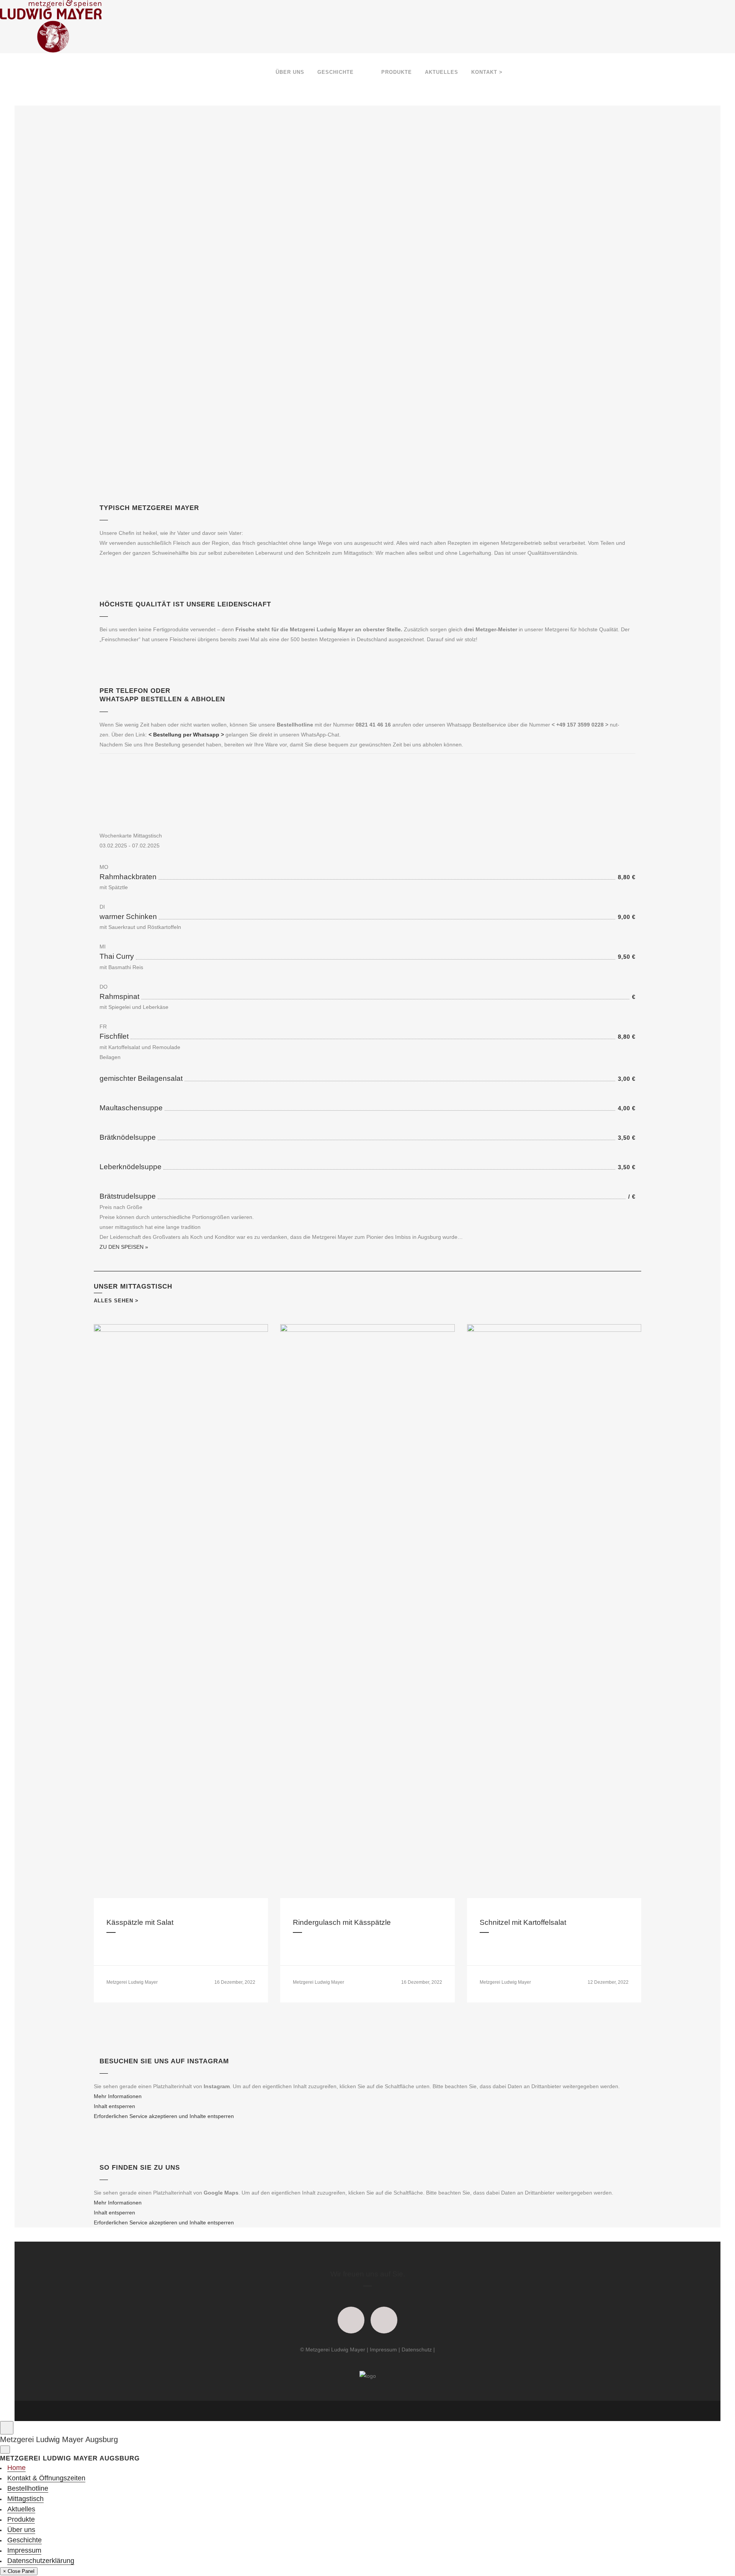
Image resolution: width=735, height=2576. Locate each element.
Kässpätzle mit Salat (140, 1922)
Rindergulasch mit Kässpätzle (342, 1922)
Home (16, 2468)
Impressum (383, 2350)
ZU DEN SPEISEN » (124, 1247)
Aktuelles (21, 2509)
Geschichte (24, 2540)
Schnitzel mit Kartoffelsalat (523, 1922)
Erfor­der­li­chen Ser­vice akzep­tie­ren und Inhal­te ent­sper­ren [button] (164, 2116)
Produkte (21, 2519)
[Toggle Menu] (7, 2428)
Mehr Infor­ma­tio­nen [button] (118, 2096)
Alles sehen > (116, 1301)
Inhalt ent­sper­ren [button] (114, 2106)
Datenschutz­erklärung (41, 2561)
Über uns (21, 2530)
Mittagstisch (25, 2499)
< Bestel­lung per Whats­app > (186, 735)
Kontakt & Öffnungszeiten (46, 2478)
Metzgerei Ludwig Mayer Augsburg (59, 2439)
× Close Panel (19, 2571)
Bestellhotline (28, 2488)
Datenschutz (417, 2350)
